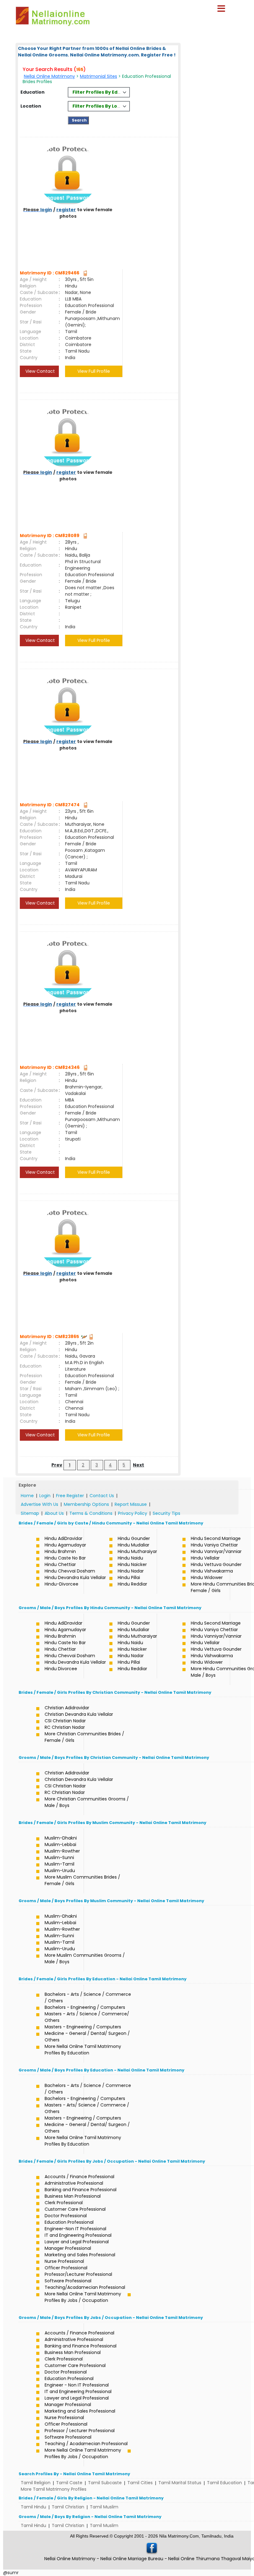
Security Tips (166, 1513)
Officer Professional (66, 2268)
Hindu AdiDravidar (63, 1538)
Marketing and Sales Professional (80, 2255)
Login (45, 1496)
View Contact (39, 371)
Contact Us (102, 1496)
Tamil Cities (140, 2483)
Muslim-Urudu (60, 1871)
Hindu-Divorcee (61, 1584)
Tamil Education (224, 2483)
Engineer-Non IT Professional (75, 2229)
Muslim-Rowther (62, 1851)
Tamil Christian (68, 2507)
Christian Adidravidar (67, 1708)
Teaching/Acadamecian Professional (85, 2287)
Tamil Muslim (104, 2507)
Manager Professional (68, 2248)
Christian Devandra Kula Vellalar (79, 1714)
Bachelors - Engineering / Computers (85, 2007)
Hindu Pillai (129, 1577)
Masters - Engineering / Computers (83, 2027)
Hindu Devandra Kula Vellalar (75, 1577)
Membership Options (86, 1504)
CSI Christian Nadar (65, 1721)
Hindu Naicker (132, 1564)
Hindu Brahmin (60, 1551)
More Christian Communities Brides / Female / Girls (84, 1737)
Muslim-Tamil (59, 1864)
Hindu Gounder (134, 1538)
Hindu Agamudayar (65, 1545)
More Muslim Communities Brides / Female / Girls (82, 1880)
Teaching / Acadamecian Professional (86, 2444)
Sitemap (30, 1513)
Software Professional (68, 2281)
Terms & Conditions (91, 1513)
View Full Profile (94, 371)
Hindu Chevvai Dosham (70, 1571)
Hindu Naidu (130, 1558)
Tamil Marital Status (180, 2483)
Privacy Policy (133, 1513)
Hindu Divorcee (61, 1669)
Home (27, 1496)
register (66, 210)
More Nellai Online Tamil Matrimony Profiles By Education (83, 2050)
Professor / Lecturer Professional (80, 2431)
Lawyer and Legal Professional (77, 2242)
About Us (54, 1513)
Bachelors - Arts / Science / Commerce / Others (88, 1998)
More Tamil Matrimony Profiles (54, 2489)
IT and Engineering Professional (78, 2235)
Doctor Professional (66, 2216)
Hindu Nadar (131, 1571)
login (46, 210)
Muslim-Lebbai (60, 1844)
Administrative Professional (74, 2183)
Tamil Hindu (33, 2507)
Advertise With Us (39, 1504)
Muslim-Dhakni (61, 1838)
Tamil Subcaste (105, 2483)
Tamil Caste (69, 2483)
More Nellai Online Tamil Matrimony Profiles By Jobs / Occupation (83, 2297)
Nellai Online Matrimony (49, 76)
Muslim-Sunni (59, 1857)
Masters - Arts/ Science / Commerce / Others (87, 2108)
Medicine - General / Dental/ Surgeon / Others (87, 2037)
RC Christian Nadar (65, 1727)
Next (138, 1465)
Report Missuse (131, 1504)
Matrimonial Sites (99, 76)
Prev (57, 1465)
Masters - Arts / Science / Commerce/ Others (87, 2017)
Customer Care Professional (75, 2209)
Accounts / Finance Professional (79, 2177)
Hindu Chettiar (60, 1564)
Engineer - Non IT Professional (77, 2385)
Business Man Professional (73, 2196)
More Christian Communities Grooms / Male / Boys (87, 1802)
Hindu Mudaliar (134, 1545)
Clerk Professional (64, 2203)
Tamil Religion (36, 2483)
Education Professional (69, 2222)
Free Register (70, 1496)
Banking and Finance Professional (81, 2190)
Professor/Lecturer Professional (78, 2274)
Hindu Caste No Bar (65, 1558)
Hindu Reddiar (132, 1584)
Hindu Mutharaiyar (137, 1551)
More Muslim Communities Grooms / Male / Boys (85, 1958)
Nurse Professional (64, 2261)
